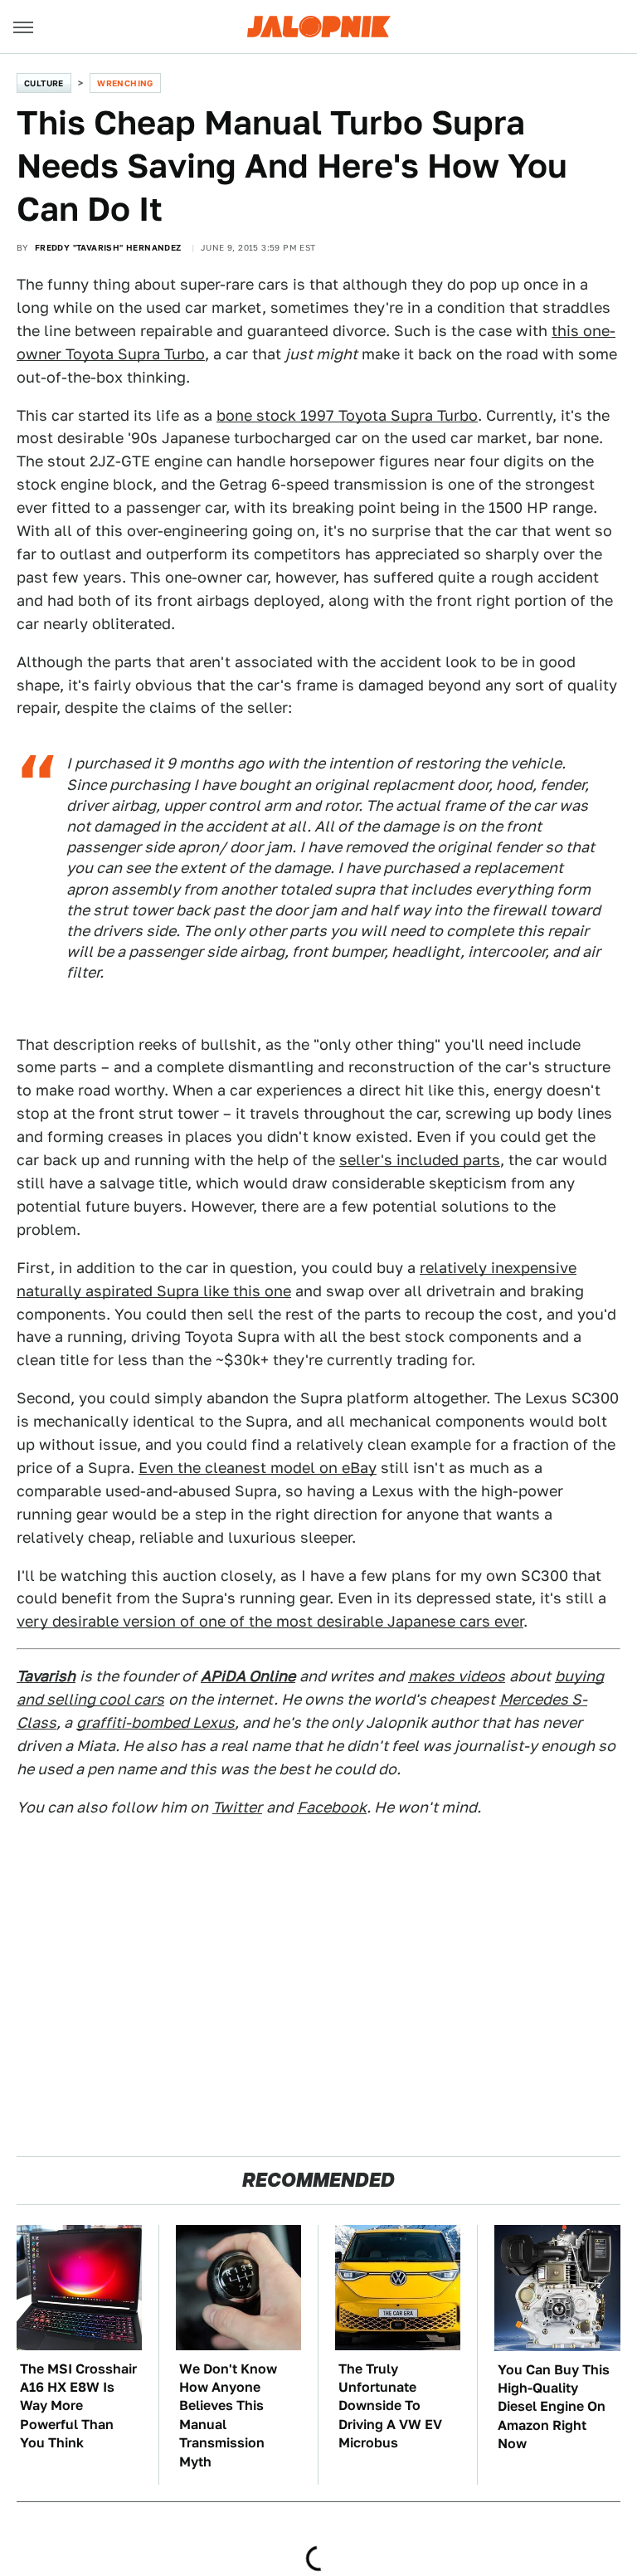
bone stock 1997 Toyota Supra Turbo (347, 415)
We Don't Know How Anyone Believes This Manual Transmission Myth (228, 2415)
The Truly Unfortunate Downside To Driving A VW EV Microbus (390, 2406)
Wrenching (125, 83)
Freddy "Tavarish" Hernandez (108, 247)
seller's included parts (420, 1160)
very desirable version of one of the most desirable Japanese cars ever (270, 1621)
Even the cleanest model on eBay (258, 1468)
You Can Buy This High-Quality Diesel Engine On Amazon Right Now (554, 2407)
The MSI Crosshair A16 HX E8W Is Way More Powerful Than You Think (78, 2406)
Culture (44, 83)
